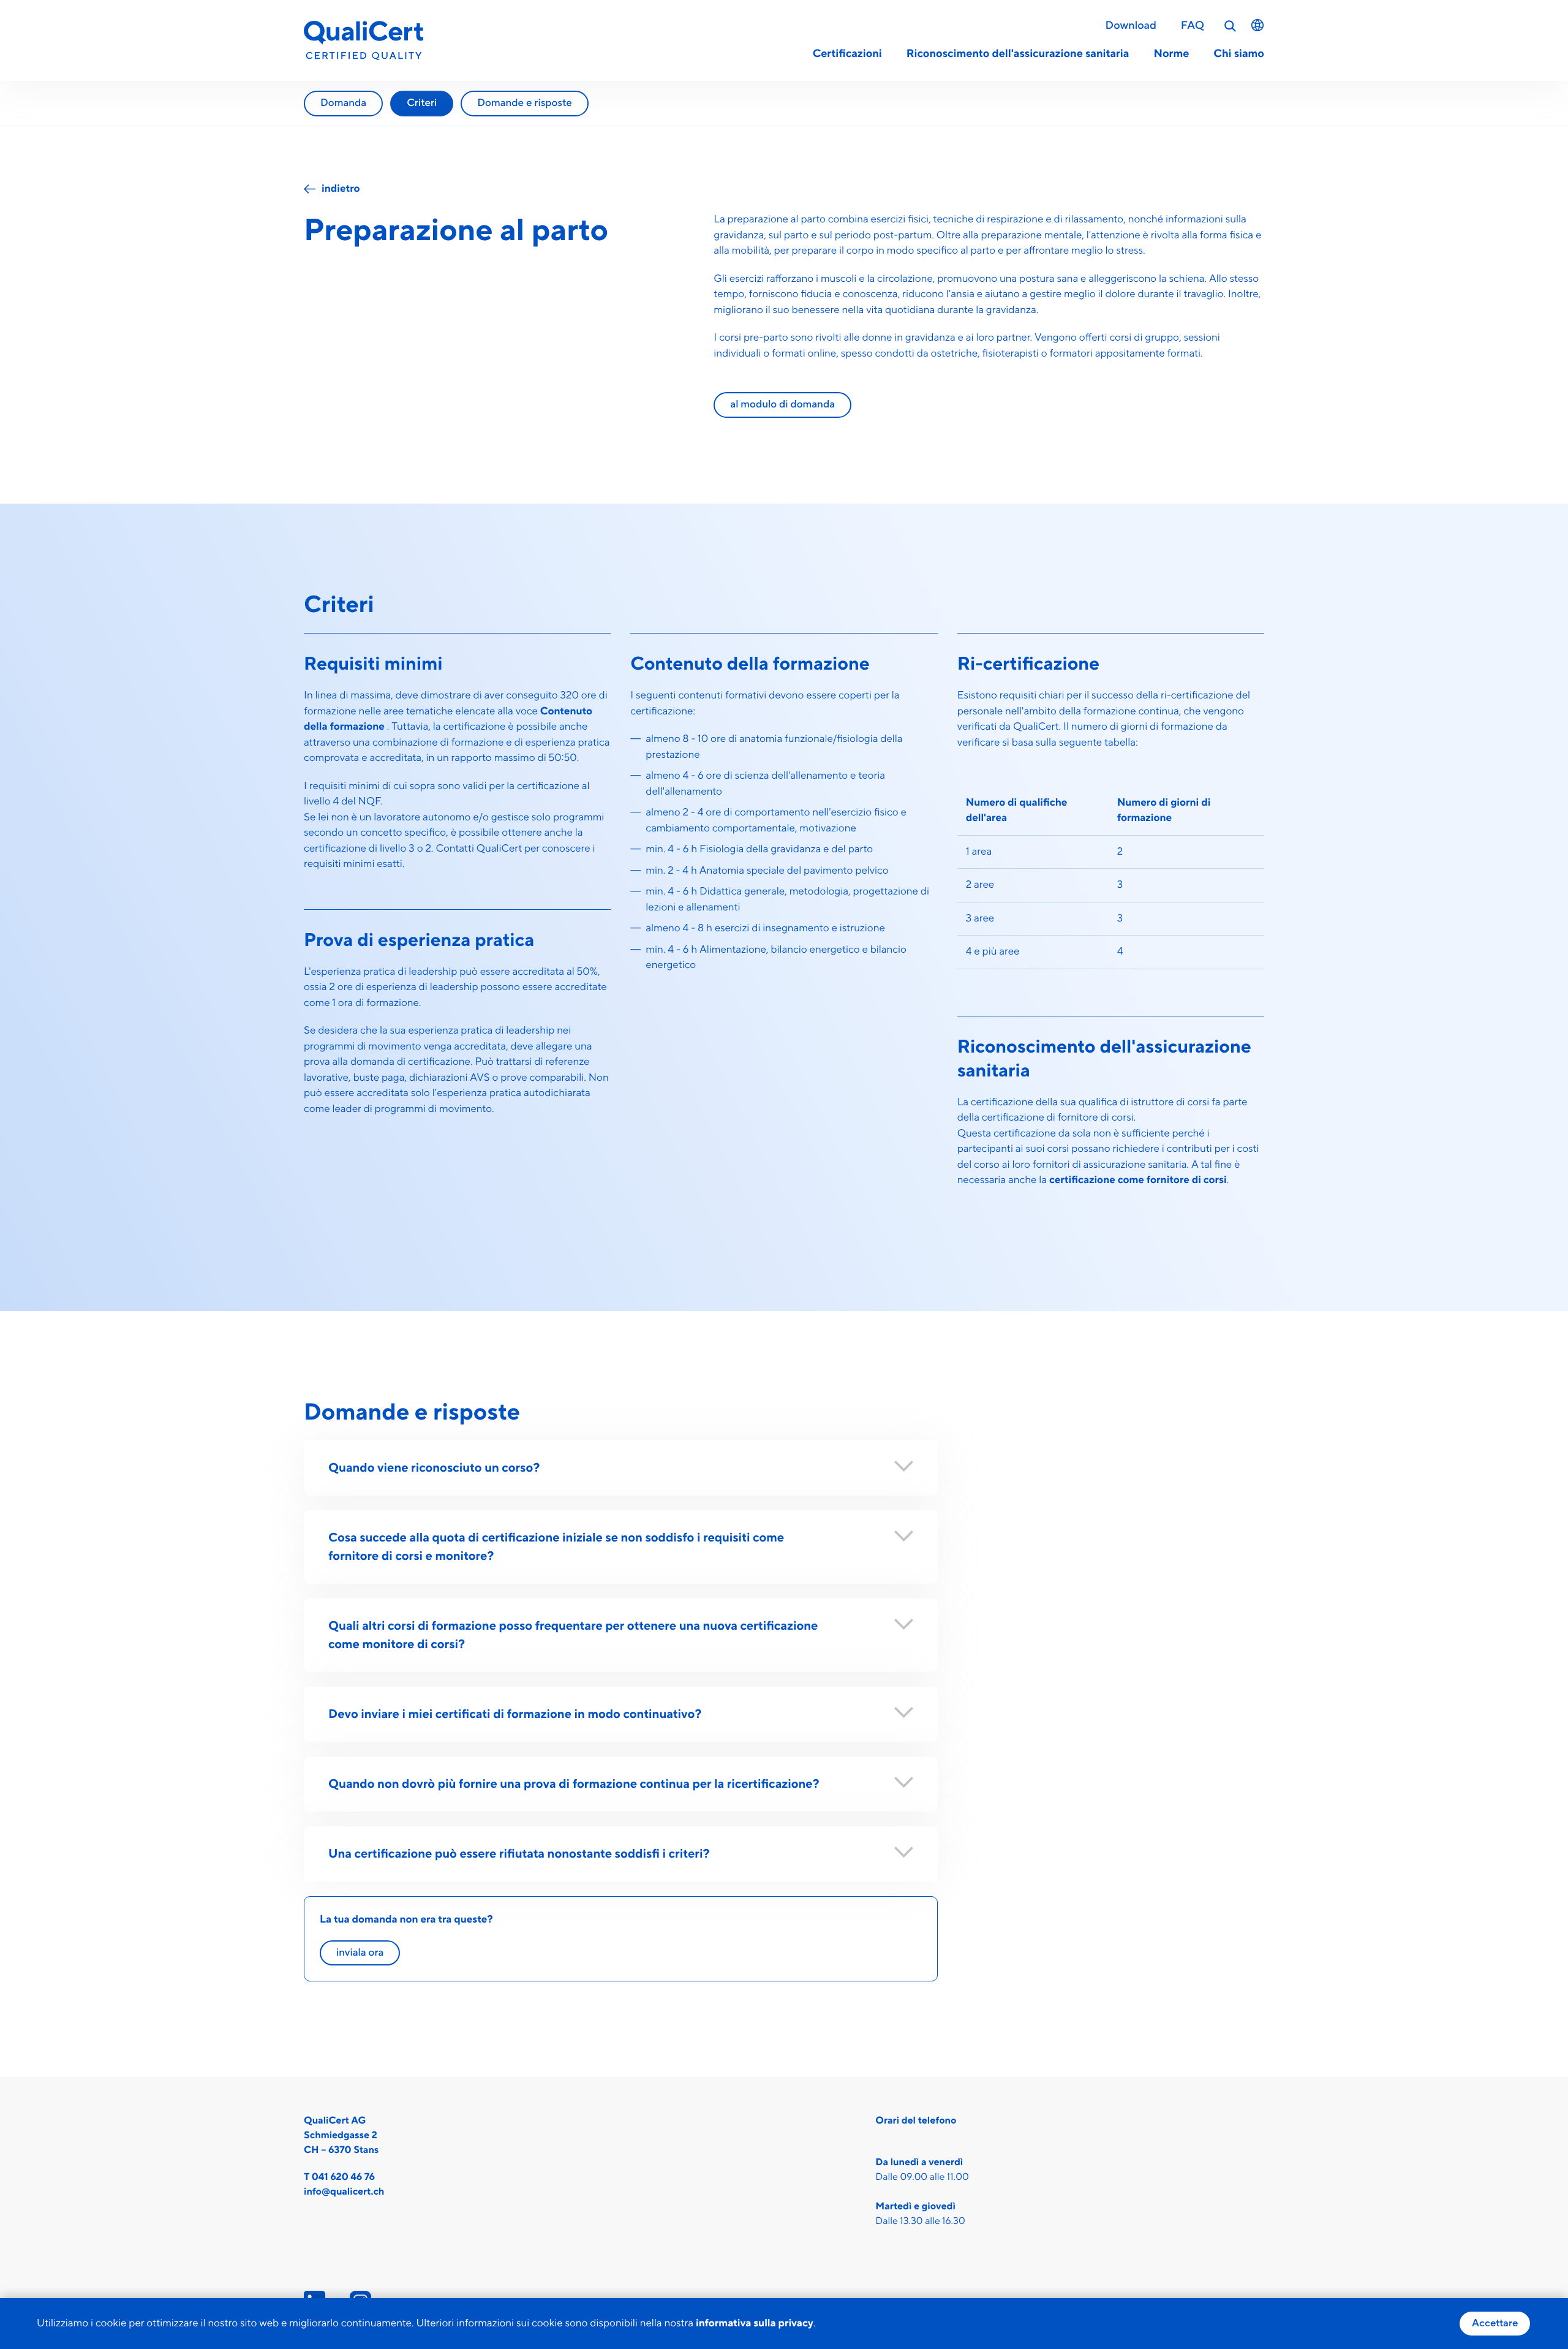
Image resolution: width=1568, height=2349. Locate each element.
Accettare (1495, 2323)
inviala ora (360, 1953)
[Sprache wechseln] (1257, 25)
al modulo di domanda (782, 404)
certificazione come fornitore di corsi (1138, 1180)
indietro (341, 189)
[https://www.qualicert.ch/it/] (364, 41)
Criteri (422, 103)
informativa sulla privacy (755, 2323)
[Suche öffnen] (1231, 26)
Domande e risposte (524, 103)
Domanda (343, 103)
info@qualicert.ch (344, 2192)
